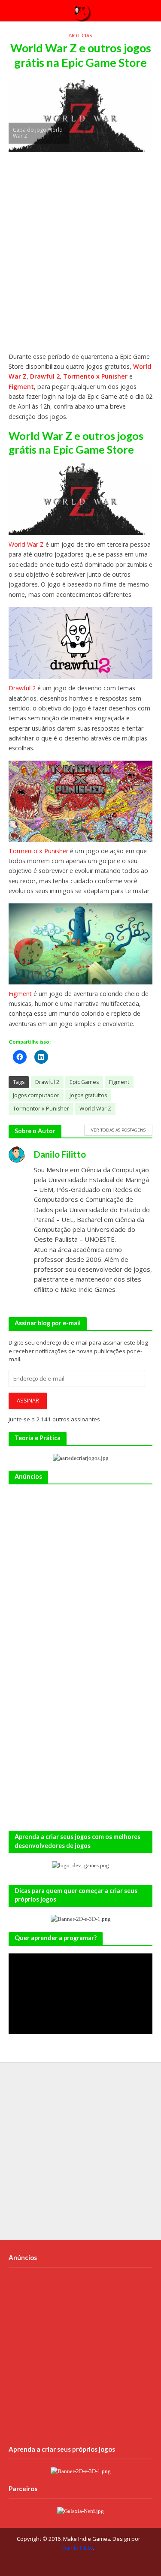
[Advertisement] (80, 256)
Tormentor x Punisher (41, 1109)
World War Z (26, 544)
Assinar (28, 1401)
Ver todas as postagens (118, 1130)
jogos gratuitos (88, 1095)
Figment (21, 387)
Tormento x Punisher (95, 376)
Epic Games (84, 1082)
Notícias (81, 35)
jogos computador (36, 1095)
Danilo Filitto (78, 2548)
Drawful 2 (45, 376)
